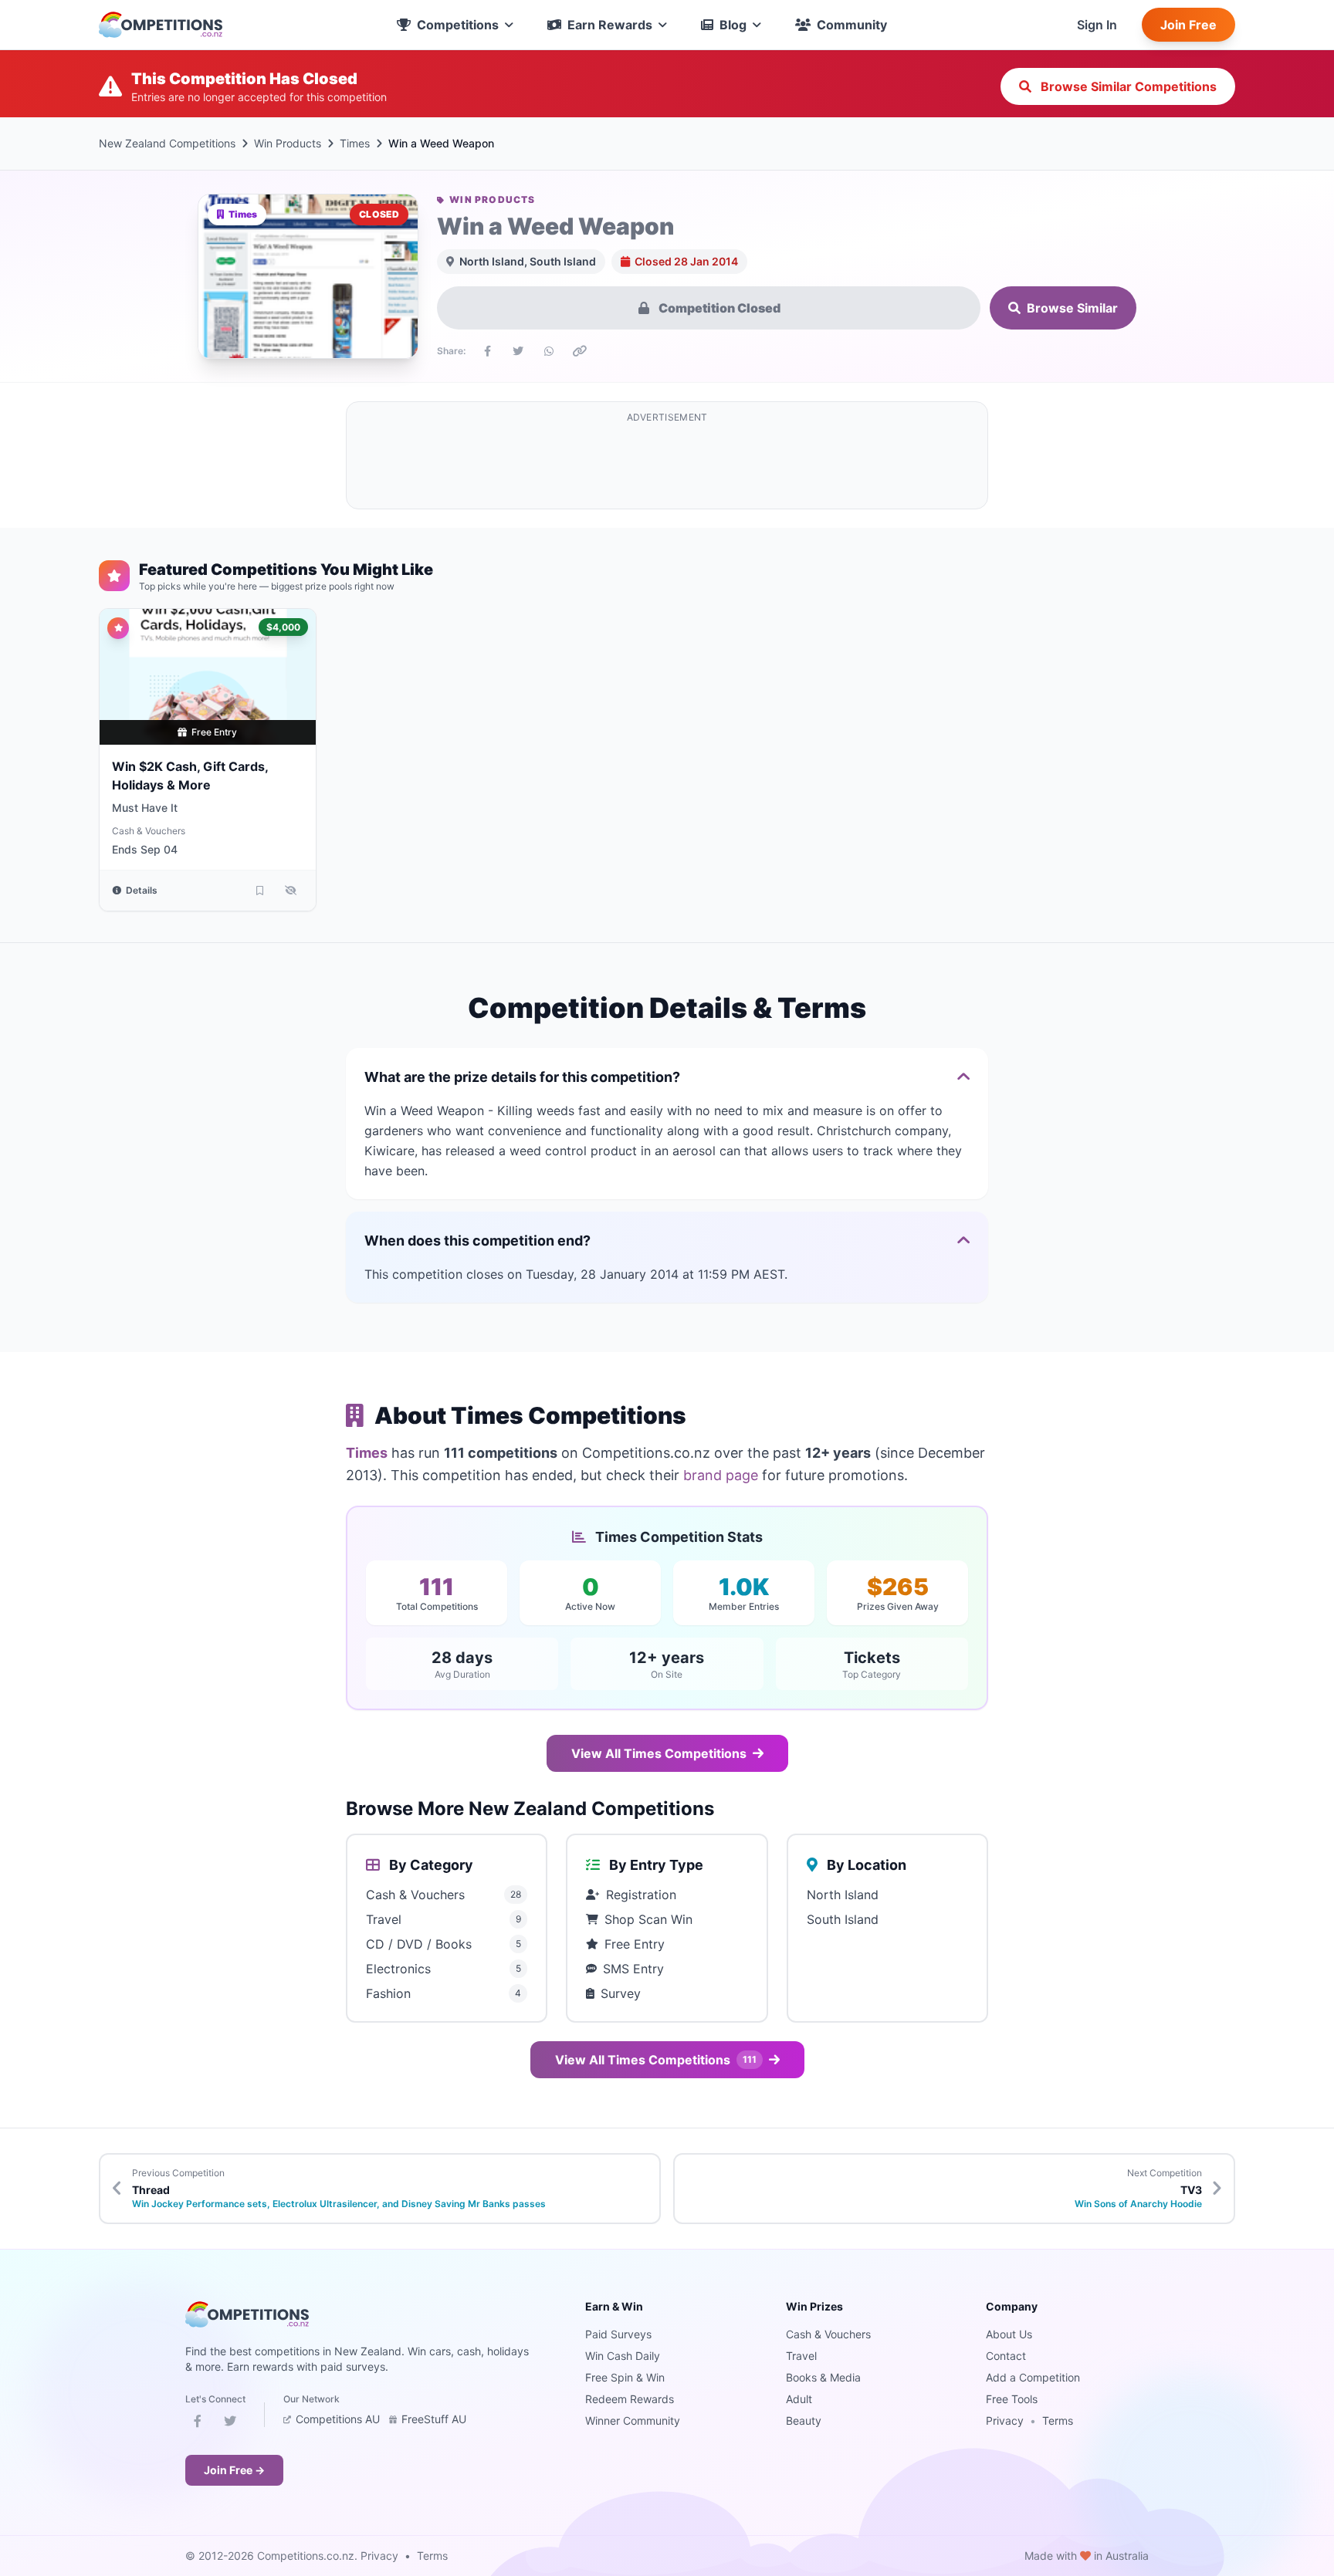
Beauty (804, 2420)
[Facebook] (198, 2424)
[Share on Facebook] (487, 351)
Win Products (288, 143)
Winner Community (633, 2420)
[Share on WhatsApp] (549, 351)
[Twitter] (230, 2424)
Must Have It (145, 808)
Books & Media (823, 2377)
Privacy (1005, 2420)
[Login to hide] (291, 891)
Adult (799, 2399)
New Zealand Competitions (167, 143)
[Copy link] (580, 351)
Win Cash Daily (623, 2356)
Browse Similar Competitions (1127, 86)
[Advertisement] (667, 465)
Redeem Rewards (630, 2399)
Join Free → (234, 2470)
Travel (801, 2356)
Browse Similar (1072, 308)
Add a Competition (1033, 2377)
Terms (1058, 2420)
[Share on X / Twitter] (518, 351)
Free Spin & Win (625, 2377)
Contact (1006, 2356)
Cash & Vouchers (149, 831)
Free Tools (1012, 2399)
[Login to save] (260, 891)
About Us (1009, 2334)
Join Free (1188, 25)
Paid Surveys (618, 2334)
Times (355, 143)
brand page (721, 1475)
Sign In (1097, 25)
